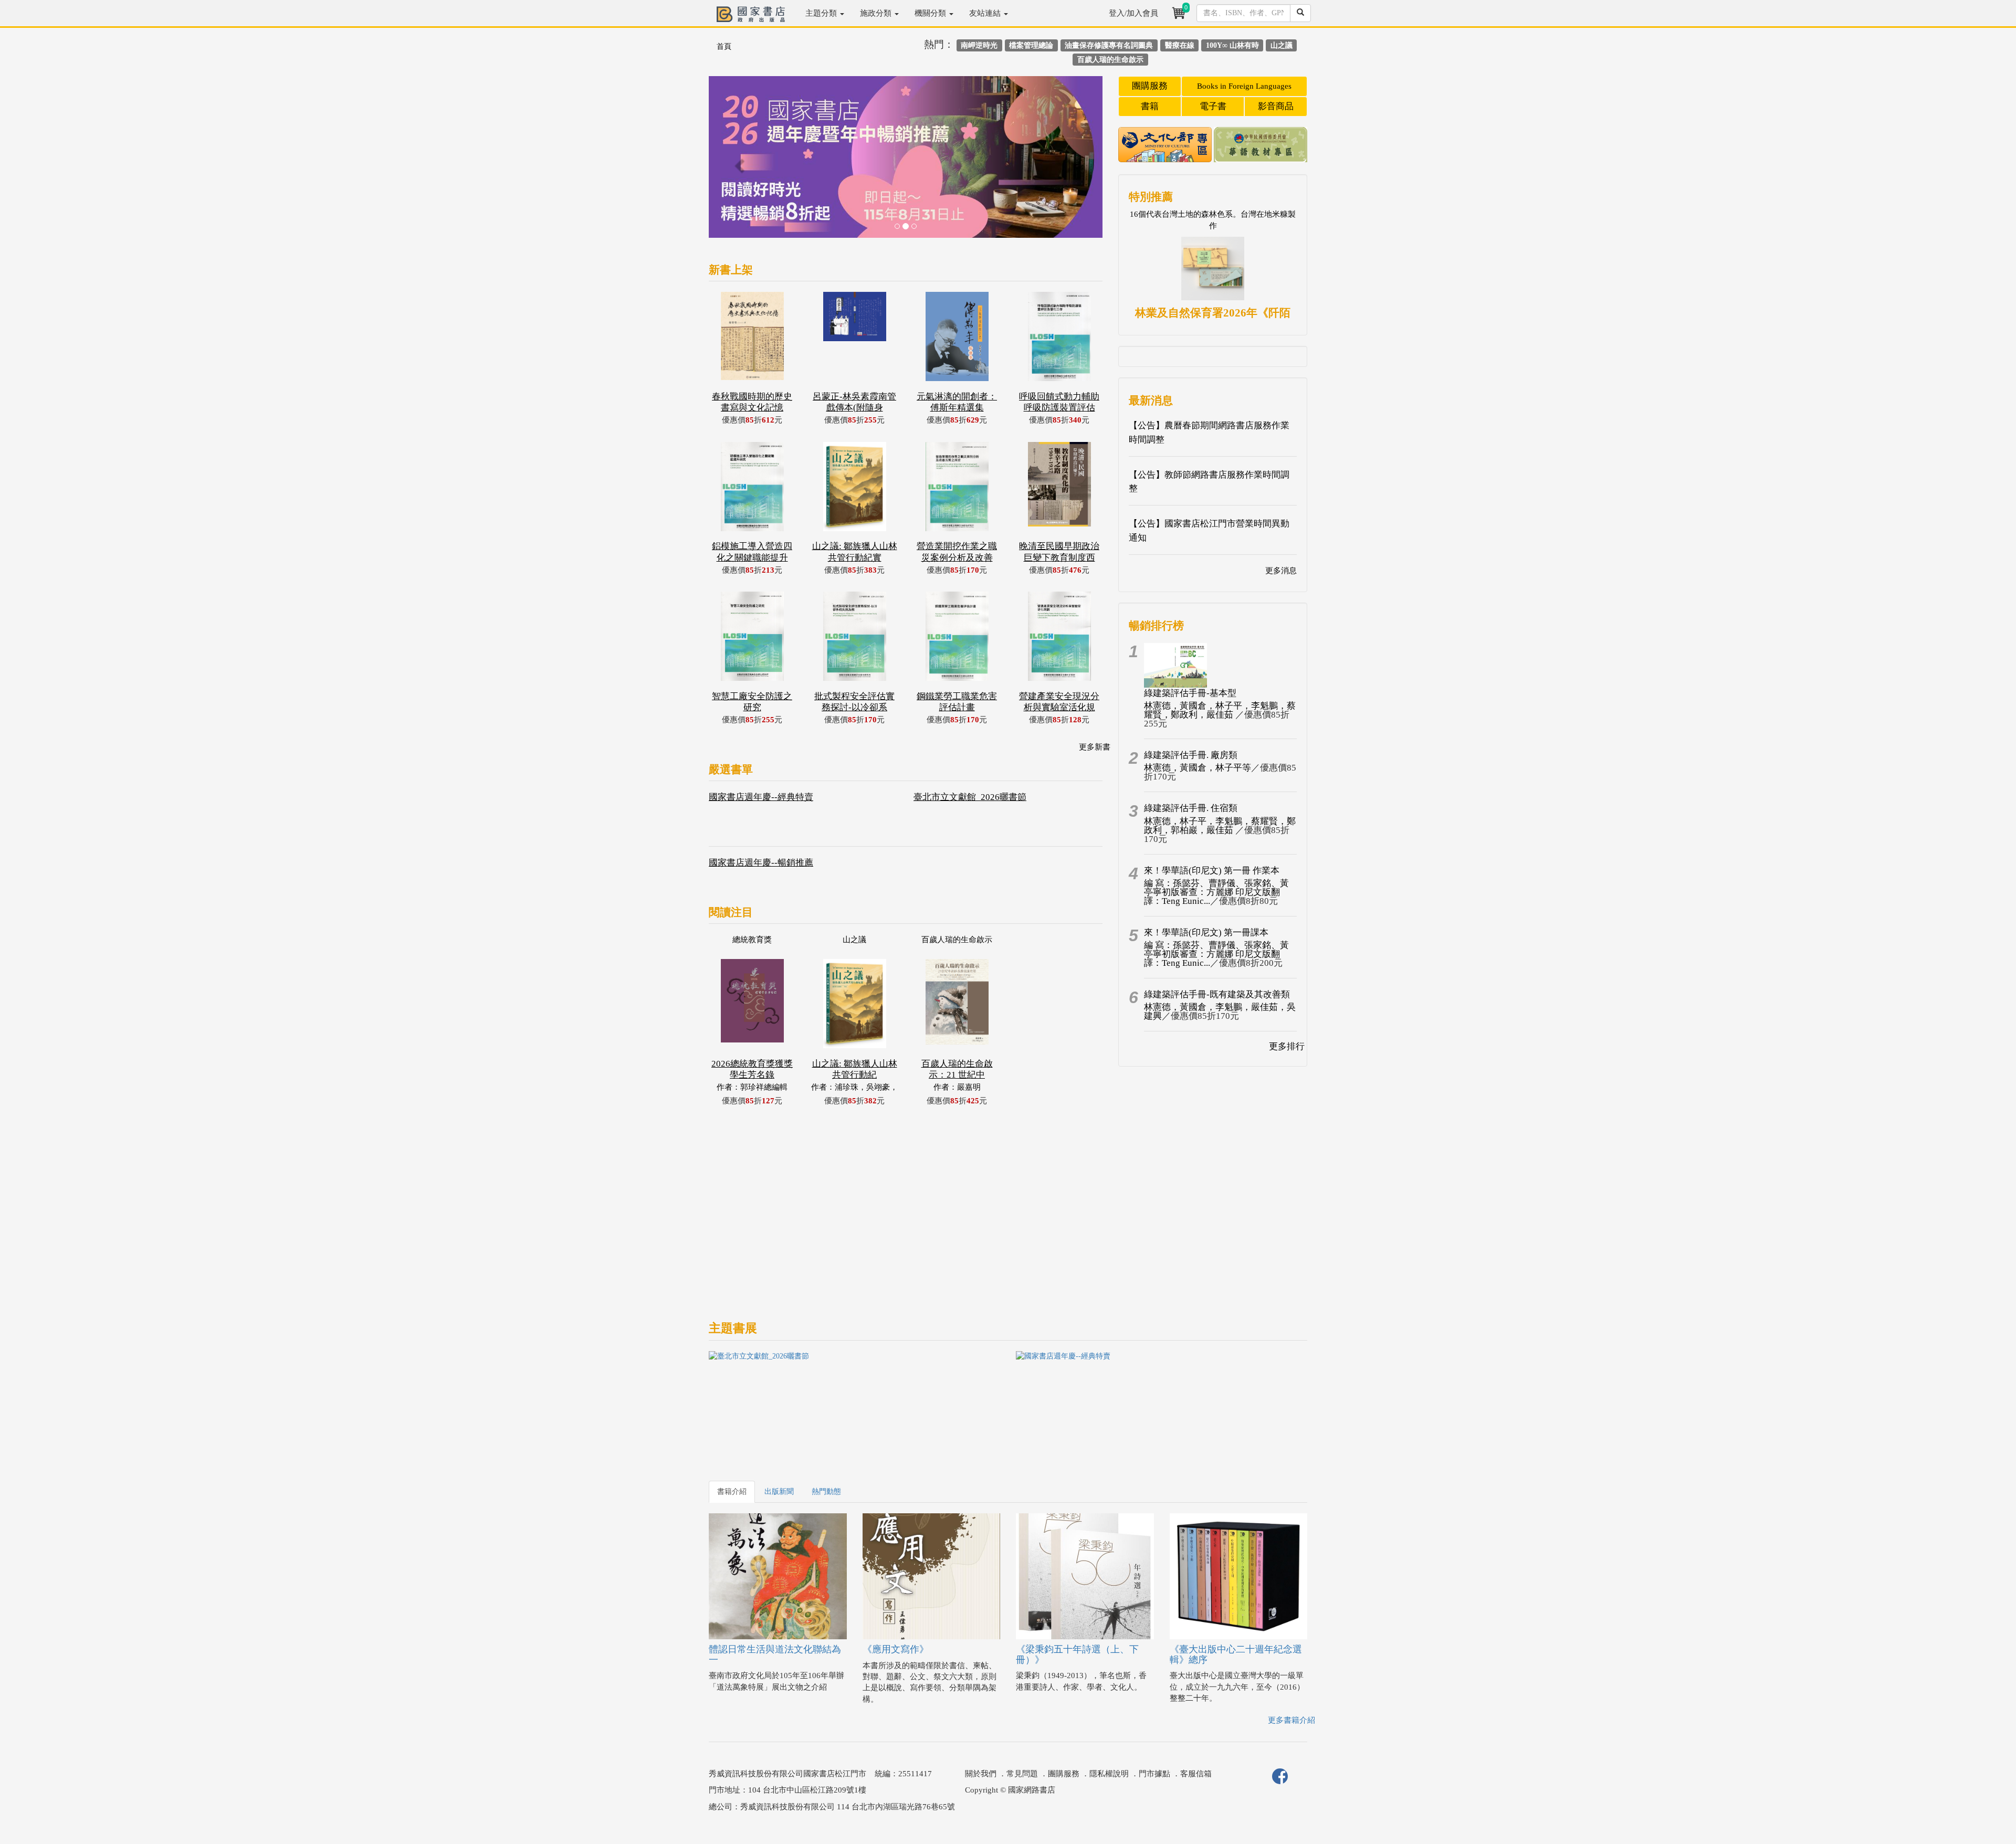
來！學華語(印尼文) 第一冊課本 (1206, 932)
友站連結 (986, 13)
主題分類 (822, 13)
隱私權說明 (1109, 1774)
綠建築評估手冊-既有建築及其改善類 (1217, 994)
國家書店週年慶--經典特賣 (761, 797)
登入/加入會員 (1133, 13)
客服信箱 (1196, 1774)
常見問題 (1022, 1774)
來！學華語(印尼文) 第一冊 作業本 (1212, 871)
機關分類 (931, 13)
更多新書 (1095, 747)
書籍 (1150, 106)
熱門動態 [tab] (826, 1492)
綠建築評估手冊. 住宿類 (1191, 808)
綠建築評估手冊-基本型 (1190, 693)
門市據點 (1154, 1774)
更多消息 (1281, 571)
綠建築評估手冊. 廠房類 (1191, 755)
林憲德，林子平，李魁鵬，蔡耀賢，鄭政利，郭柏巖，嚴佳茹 (1220, 826)
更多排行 (1287, 1046)
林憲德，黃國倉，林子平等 (1198, 768)
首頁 (724, 46)
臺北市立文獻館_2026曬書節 (970, 797)
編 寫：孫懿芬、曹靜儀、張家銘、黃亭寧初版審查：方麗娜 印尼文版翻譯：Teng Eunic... (1216, 892)
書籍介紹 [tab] (732, 1492)
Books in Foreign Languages (1244, 86)
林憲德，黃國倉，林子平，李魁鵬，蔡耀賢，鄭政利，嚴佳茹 (1220, 710)
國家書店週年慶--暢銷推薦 (761, 863)
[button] (738, 162)
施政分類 (877, 13)
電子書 (1213, 106)
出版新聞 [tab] (779, 1492)
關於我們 (981, 1774)
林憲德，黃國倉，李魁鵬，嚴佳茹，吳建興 (1220, 1011)
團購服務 (1150, 86)
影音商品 (1276, 106)
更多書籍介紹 (1291, 1720)
